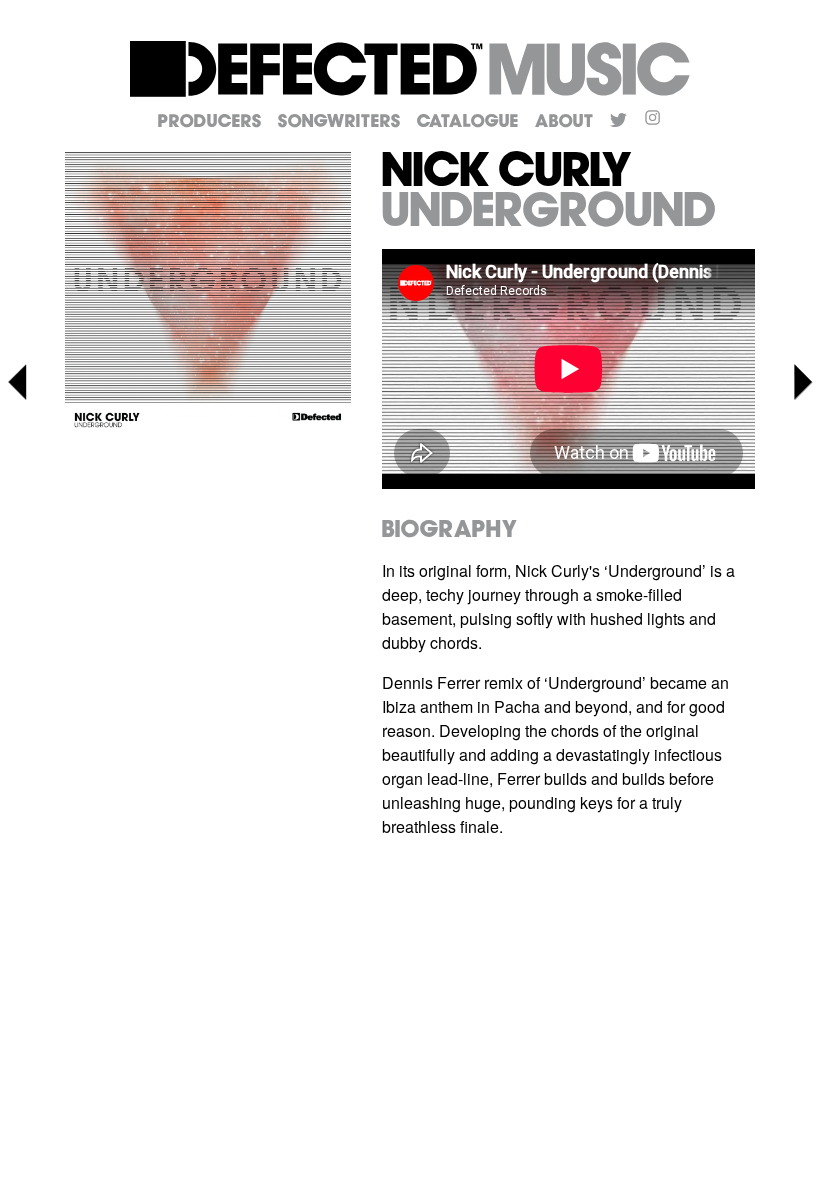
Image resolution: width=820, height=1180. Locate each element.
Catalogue (468, 122)
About (564, 122)
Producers (210, 122)
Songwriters (339, 122)
